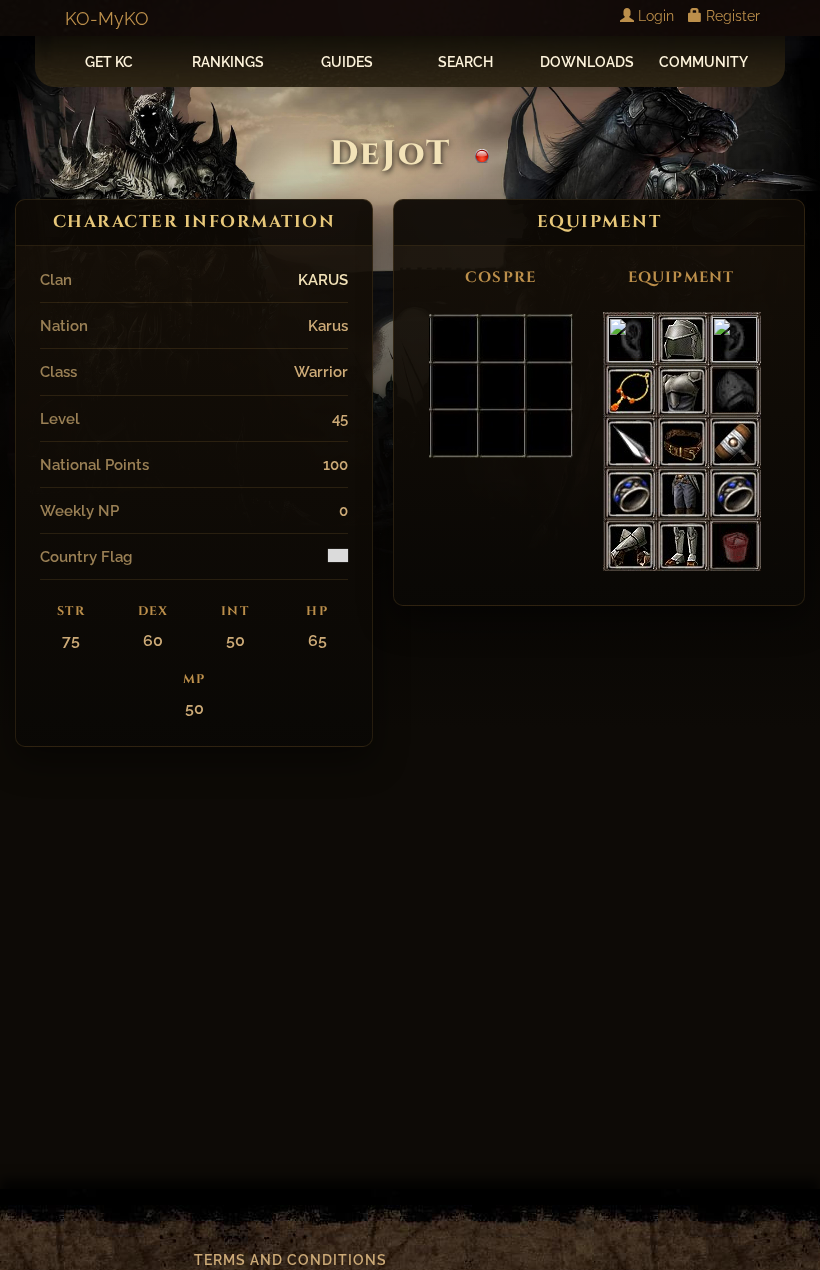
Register (731, 16)
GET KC (109, 62)
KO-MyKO (107, 18)
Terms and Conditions (290, 1260)
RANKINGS (228, 62)
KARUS (323, 279)
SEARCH (465, 62)
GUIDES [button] (347, 62)
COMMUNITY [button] (703, 62)
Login (654, 16)
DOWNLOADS (587, 62)
